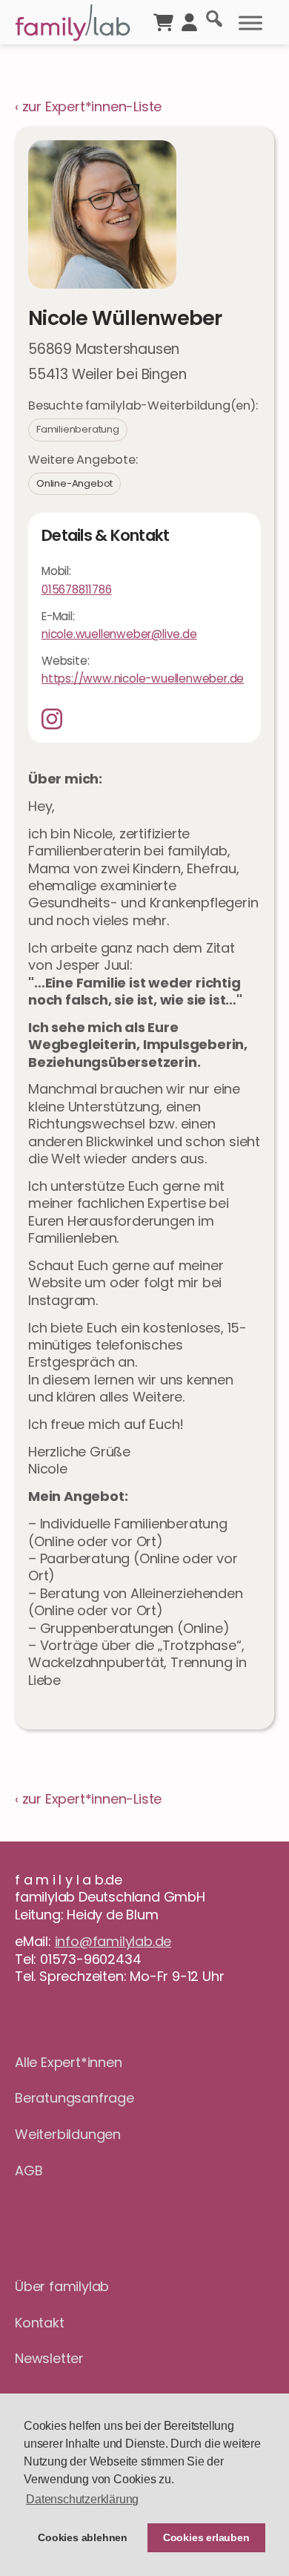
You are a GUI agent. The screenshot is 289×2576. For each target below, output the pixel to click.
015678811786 (77, 589)
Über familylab (62, 2286)
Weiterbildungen (68, 2134)
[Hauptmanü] (250, 23)
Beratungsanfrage (74, 2098)
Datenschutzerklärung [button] (82, 2499)
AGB (29, 2171)
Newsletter (49, 2358)
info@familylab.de (113, 1941)
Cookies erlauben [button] (206, 2537)
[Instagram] (57, 719)
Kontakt (40, 2323)
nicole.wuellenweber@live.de (119, 634)
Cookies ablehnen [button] (83, 2537)
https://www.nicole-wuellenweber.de (143, 678)
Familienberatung (78, 429)
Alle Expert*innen (69, 2062)
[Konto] (189, 21)
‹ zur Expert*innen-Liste (88, 106)
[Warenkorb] (163, 21)
